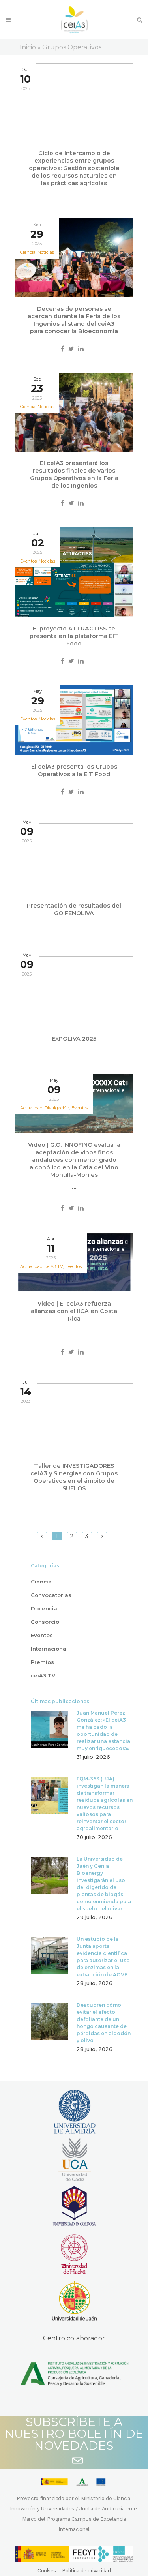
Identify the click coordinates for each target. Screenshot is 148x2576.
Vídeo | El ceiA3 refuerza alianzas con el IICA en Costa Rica (74, 1311)
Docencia (44, 1608)
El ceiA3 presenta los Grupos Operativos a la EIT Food (74, 770)
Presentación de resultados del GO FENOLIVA (74, 909)
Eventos (80, 1108)
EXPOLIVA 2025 (74, 1039)
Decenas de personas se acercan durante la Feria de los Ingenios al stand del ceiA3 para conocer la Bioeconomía (74, 320)
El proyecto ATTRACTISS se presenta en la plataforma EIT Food (74, 636)
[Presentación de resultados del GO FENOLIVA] (74, 855)
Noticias (46, 252)
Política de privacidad (86, 2571)
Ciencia (41, 1582)
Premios (42, 1662)
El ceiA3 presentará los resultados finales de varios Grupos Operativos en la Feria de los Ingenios (74, 474)
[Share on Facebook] (63, 349)
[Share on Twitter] (71, 349)
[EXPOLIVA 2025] (74, 988)
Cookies (47, 2571)
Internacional (49, 1649)
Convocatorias (51, 1595)
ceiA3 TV (43, 1675)
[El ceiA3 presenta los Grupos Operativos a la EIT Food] (74, 720)
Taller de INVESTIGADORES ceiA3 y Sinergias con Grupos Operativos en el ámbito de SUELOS (74, 1477)
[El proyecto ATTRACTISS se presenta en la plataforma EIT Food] (74, 572)
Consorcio (45, 1622)
